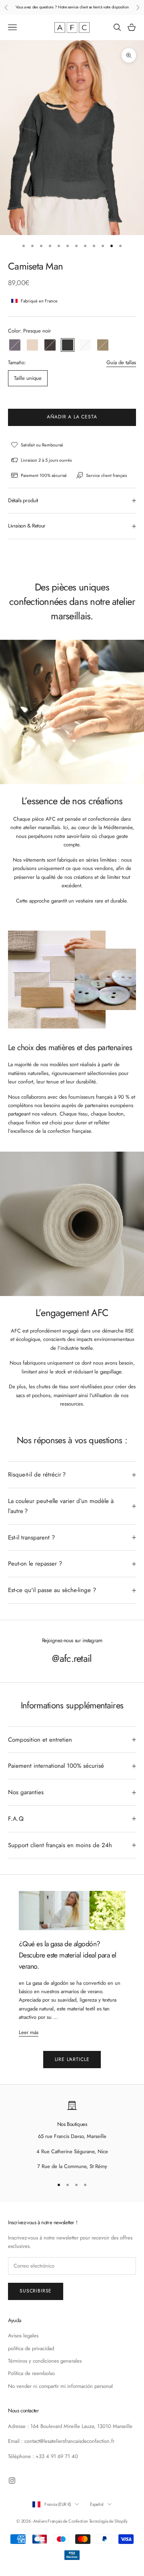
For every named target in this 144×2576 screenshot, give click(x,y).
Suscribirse (36, 2291)
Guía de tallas (121, 362)
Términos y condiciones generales (45, 2361)
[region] (72, 2136)
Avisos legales (23, 2336)
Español (97, 2504)
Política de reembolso (31, 2373)
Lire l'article (72, 2059)
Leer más (29, 2032)
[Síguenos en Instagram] (12, 2481)
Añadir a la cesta (72, 417)
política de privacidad (31, 2348)
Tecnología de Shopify (108, 2521)
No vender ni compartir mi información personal (60, 2386)
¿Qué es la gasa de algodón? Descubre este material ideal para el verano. (68, 1955)
